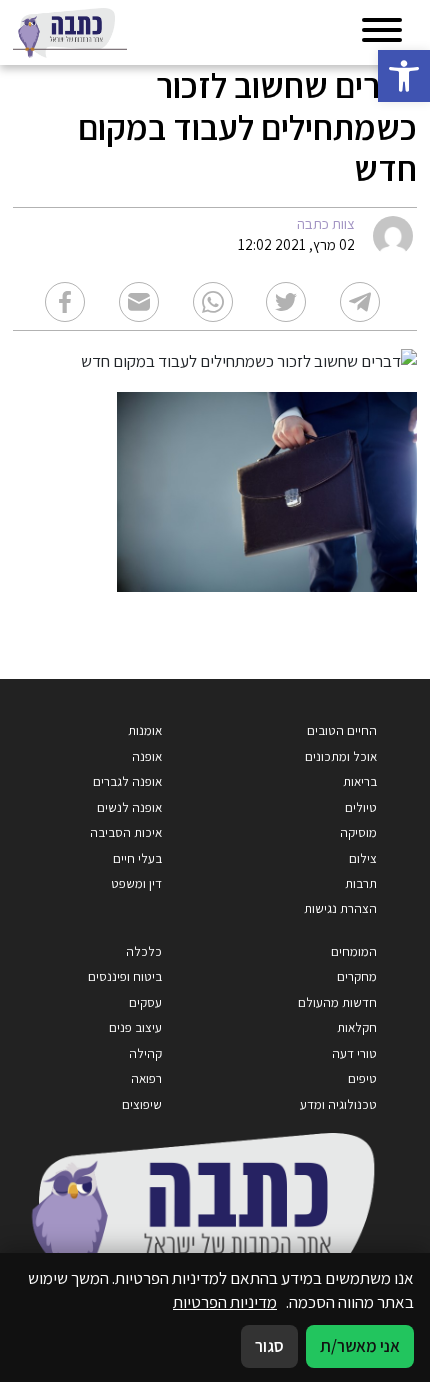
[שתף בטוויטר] (286, 302)
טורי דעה (354, 1053)
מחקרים (357, 976)
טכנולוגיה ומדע (338, 1104)
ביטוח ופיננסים (125, 976)
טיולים (361, 807)
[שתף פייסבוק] (65, 302)
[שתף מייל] (139, 302)
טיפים (362, 1078)
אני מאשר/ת (360, 1346)
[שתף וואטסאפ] (213, 302)
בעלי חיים (137, 858)
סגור (269, 1346)
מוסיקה (358, 832)
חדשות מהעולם (337, 1002)
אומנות (145, 730)
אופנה (147, 756)
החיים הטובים (342, 730)
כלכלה (144, 951)
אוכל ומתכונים (341, 756)
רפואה (146, 1078)
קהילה (145, 1053)
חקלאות (357, 1027)
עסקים (145, 1002)
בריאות (360, 781)
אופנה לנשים (129, 807)
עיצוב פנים (135, 1027)
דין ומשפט (136, 883)
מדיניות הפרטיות (225, 1302)
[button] (404, 76)
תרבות (361, 883)
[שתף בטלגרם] (360, 302)
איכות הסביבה (126, 832)
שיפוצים (142, 1104)
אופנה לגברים (127, 781)
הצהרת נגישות (340, 908)
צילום (363, 858)
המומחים (354, 951)
